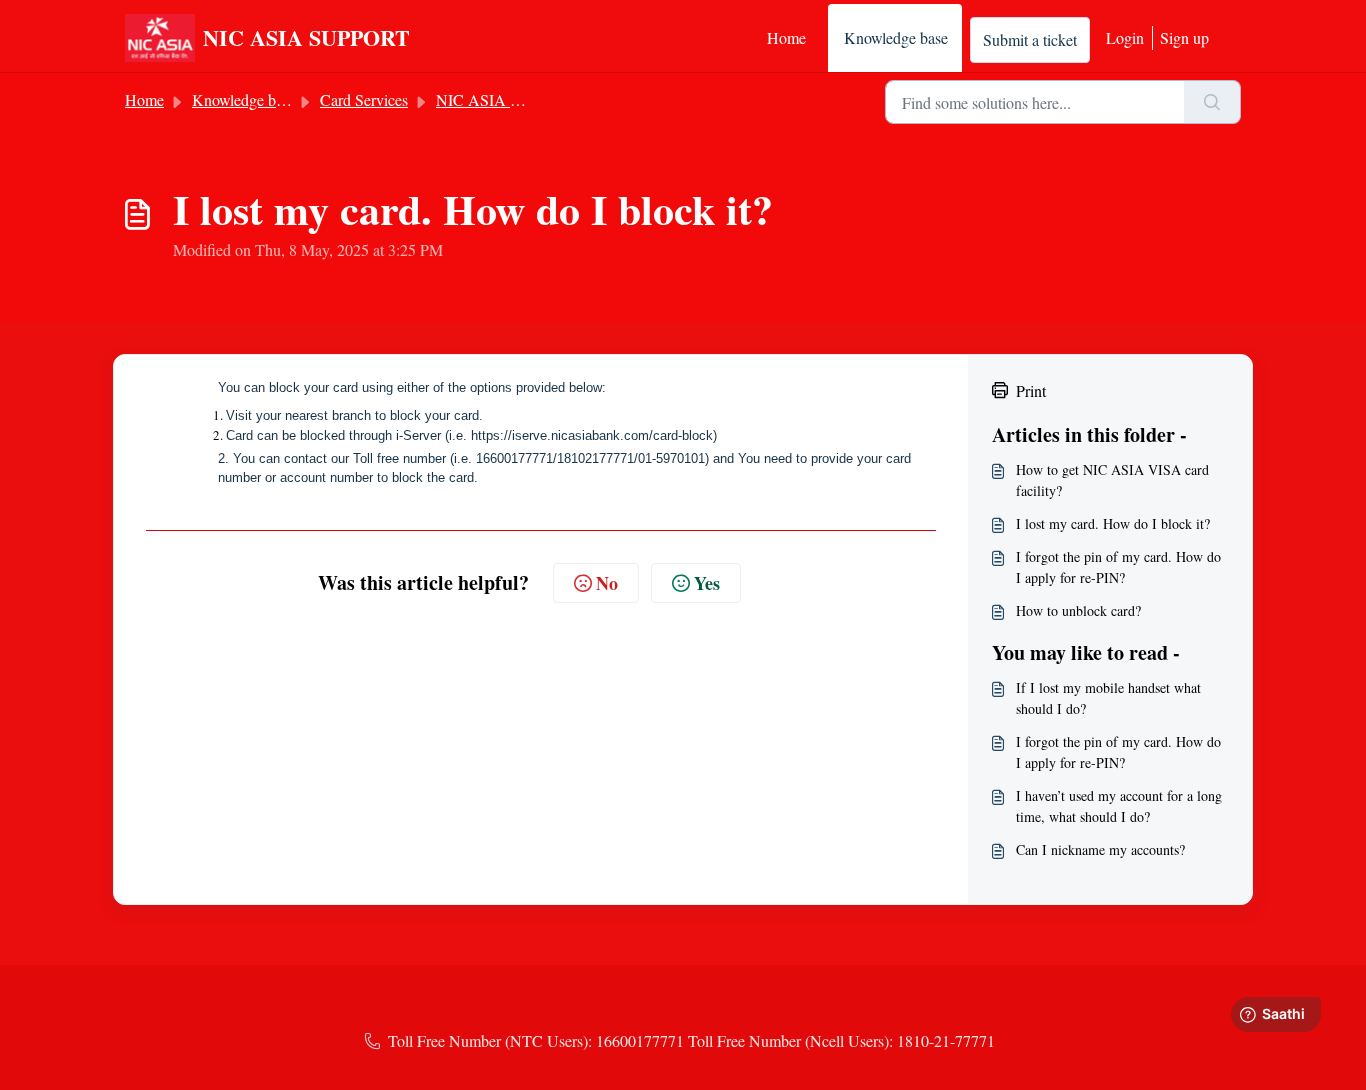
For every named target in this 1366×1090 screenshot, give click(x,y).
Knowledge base (896, 37)
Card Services (364, 99)
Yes (707, 583)
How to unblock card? (1078, 610)
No (607, 583)
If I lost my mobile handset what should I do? (1108, 698)
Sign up (1184, 37)
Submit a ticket (1030, 39)
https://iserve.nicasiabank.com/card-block (592, 435)
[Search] (1212, 102)
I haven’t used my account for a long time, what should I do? (1119, 806)
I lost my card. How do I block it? (1113, 523)
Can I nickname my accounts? (1100, 849)
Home (786, 37)
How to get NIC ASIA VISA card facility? (1112, 480)
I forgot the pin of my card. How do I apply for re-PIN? (1118, 567)
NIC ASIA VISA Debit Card (528, 99)
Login (1125, 37)
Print (1031, 390)
